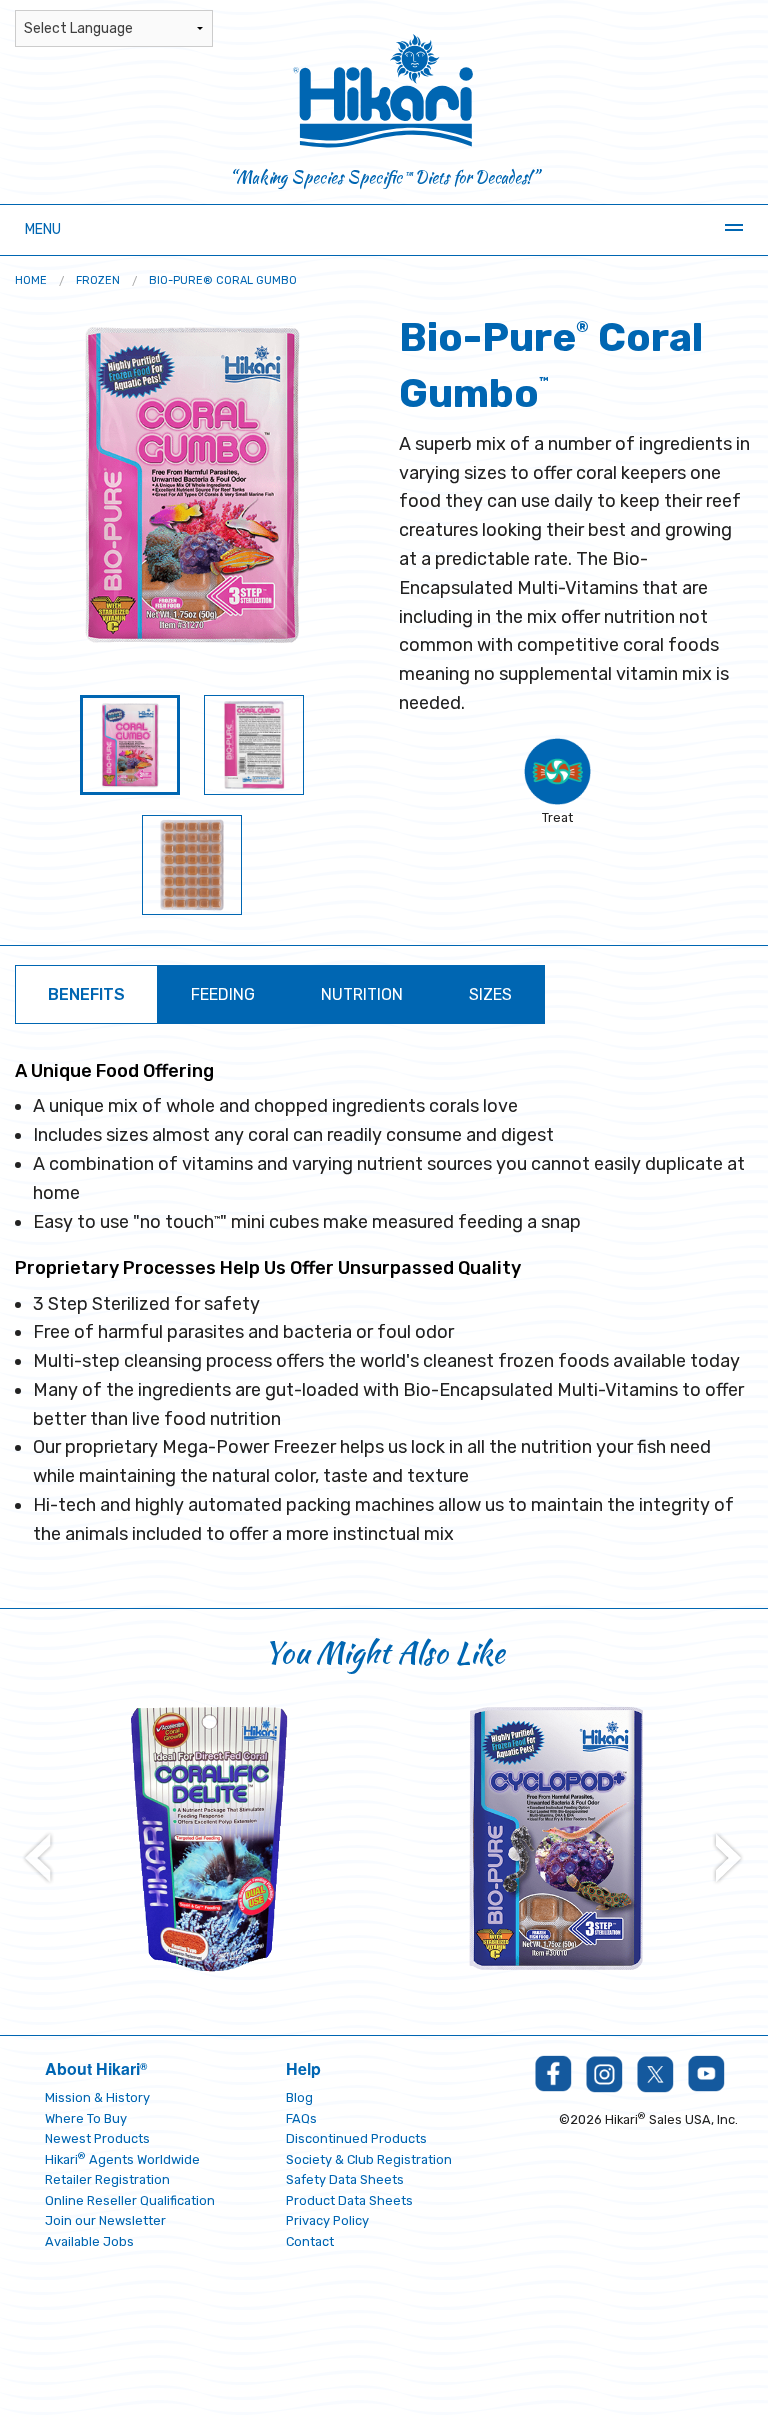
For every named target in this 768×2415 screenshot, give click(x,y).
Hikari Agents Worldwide (122, 2159)
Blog (299, 2097)
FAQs (301, 2118)
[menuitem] (31, 280)
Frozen (98, 280)
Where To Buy (86, 2118)
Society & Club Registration (369, 2159)
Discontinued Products (356, 2138)
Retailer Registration (107, 2179)
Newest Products (97, 2138)
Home (31, 280)
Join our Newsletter (105, 2220)
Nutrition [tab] (362, 994)
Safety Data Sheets (345, 2179)
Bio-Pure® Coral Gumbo (223, 280)
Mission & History (97, 2097)
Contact (310, 2241)
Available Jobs (89, 2241)
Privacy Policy (327, 2220)
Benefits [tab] (86, 994)
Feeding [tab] (223, 994)
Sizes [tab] (490, 994)
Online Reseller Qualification (130, 2200)
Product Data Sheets (349, 2200)
